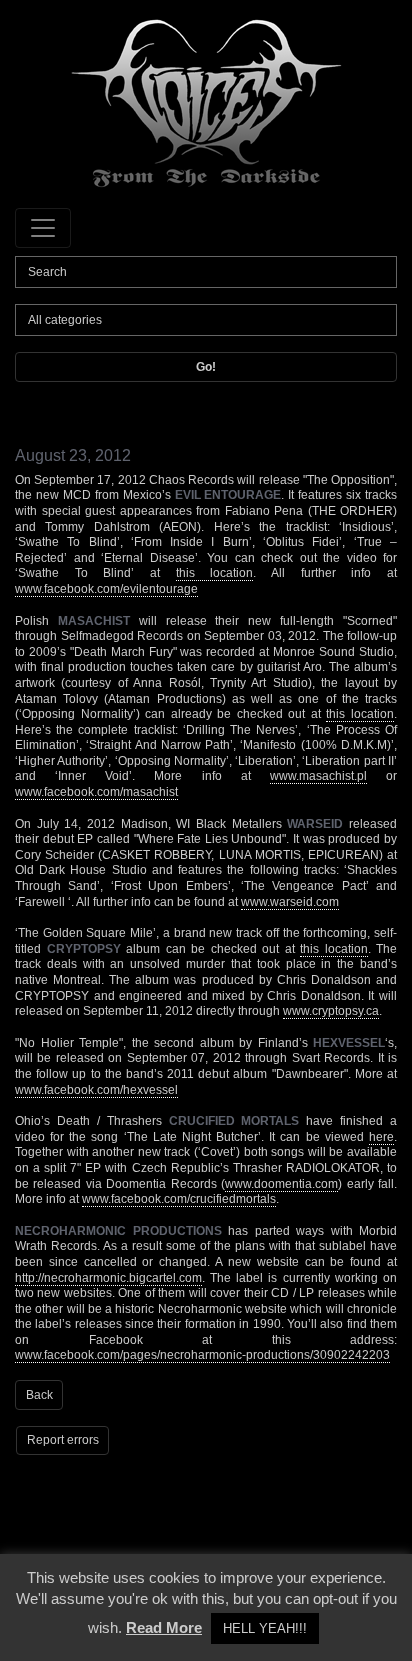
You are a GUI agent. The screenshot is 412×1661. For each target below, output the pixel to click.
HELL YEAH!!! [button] (265, 1628)
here (381, 1137)
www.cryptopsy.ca (331, 1011)
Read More (164, 1627)
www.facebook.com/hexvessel (96, 1090)
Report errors (63, 1440)
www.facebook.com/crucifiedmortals (179, 1199)
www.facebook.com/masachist (96, 792)
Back (39, 1395)
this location (215, 573)
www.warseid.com (290, 902)
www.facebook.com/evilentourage (106, 589)
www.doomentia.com (281, 1184)
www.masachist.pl (318, 776)
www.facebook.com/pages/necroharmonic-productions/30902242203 (202, 1355)
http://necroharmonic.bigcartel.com (108, 1278)
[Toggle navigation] (43, 228)
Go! (206, 367)
